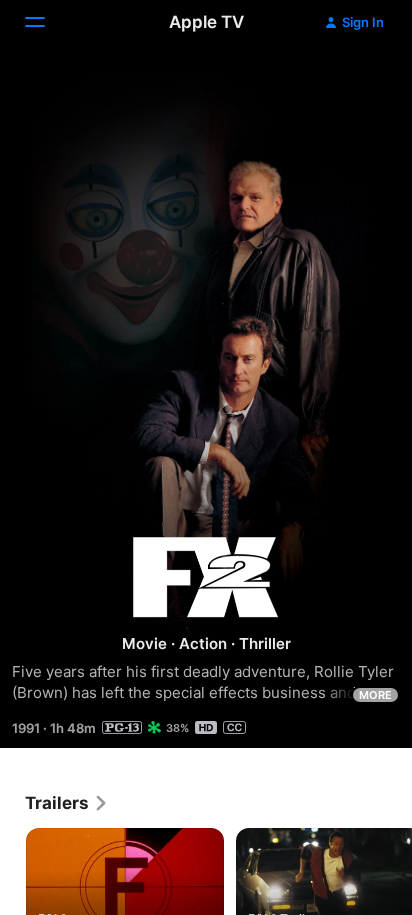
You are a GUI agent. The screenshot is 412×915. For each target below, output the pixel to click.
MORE (375, 695)
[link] (67, 803)
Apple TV (206, 22)
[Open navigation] (47, 22)
